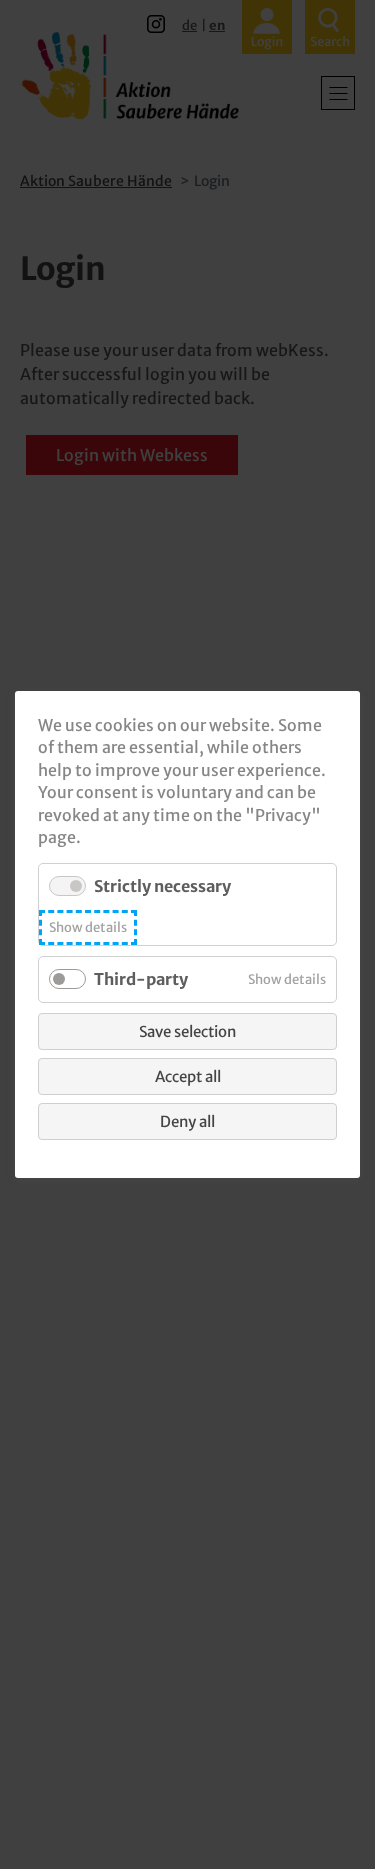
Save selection (187, 1031)
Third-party (141, 979)
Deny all (187, 1121)
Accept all (188, 1076)
